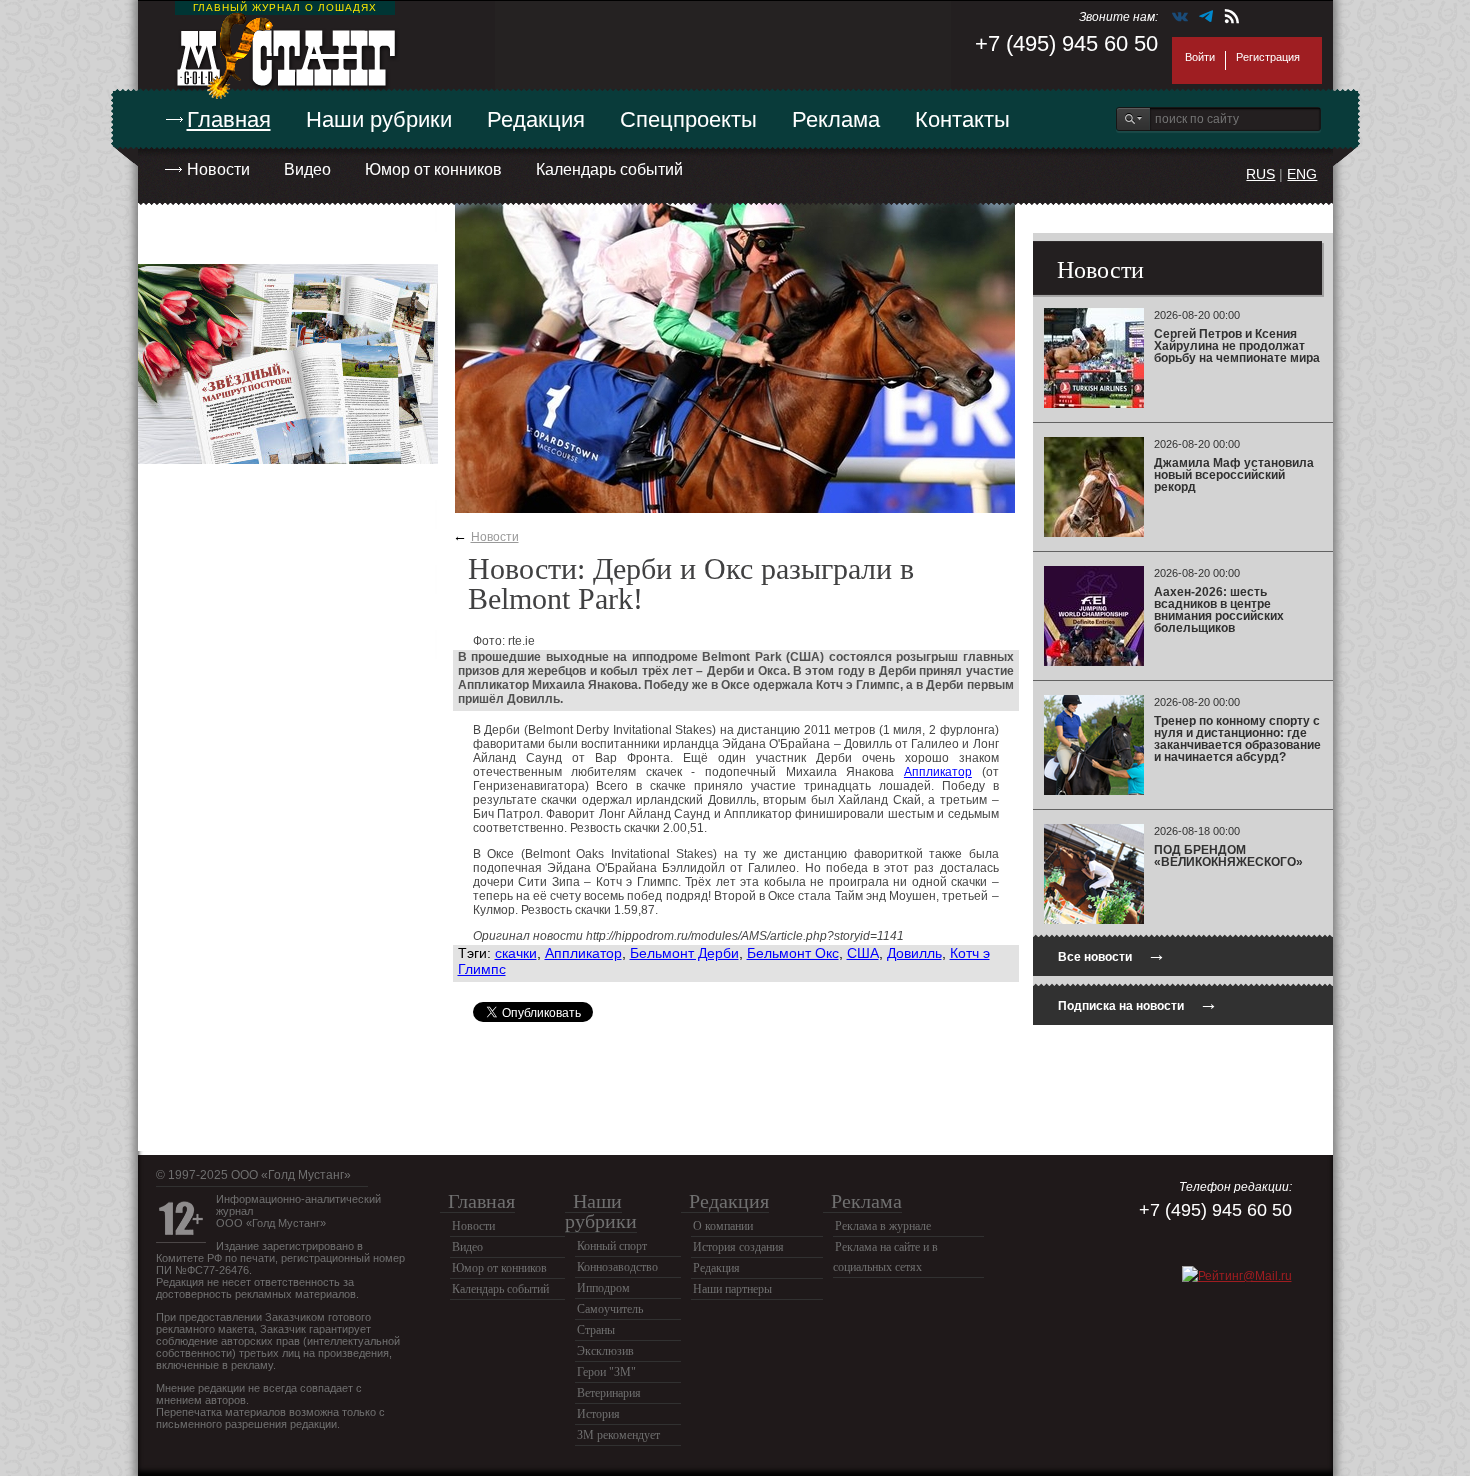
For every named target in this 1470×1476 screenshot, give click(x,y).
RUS (1260, 174)
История (598, 1414)
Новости (218, 169)
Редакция (536, 119)
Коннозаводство (617, 1267)
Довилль (914, 953)
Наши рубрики (379, 119)
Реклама (836, 119)
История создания (738, 1247)
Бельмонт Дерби (684, 953)
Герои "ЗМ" (606, 1372)
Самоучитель (610, 1309)
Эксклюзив (605, 1351)
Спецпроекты (688, 119)
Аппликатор (938, 772)
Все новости (1112, 954)
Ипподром (603, 1288)
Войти (1200, 57)
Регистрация (1268, 57)
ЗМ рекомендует (618, 1435)
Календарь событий (609, 169)
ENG (1302, 174)
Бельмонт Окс (793, 953)
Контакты (962, 119)
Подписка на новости (1138, 1003)
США (863, 953)
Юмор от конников (433, 169)
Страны (596, 1330)
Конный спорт (612, 1246)
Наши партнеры (732, 1289)
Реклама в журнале (883, 1226)
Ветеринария (609, 1393)
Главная (229, 119)
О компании (723, 1226)
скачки (516, 953)
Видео (307, 169)
